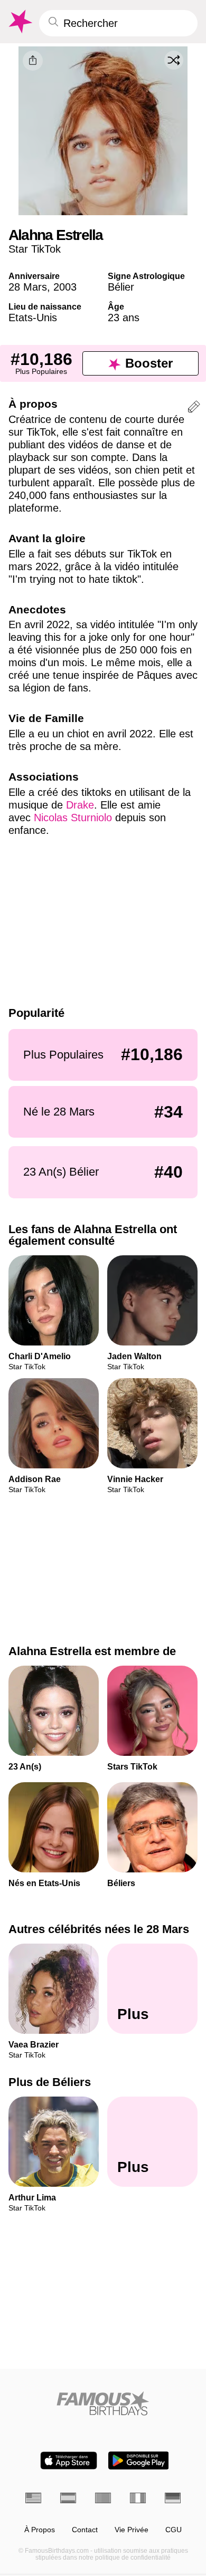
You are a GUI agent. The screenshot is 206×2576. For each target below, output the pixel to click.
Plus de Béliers (50, 2083)
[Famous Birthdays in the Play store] (139, 2460)
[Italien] (138, 2498)
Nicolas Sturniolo (73, 818)
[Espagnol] (68, 2498)
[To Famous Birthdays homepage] (20, 22)
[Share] (33, 61)
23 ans (124, 318)
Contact (85, 2530)
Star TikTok (35, 249)
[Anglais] (33, 2498)
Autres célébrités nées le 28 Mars (99, 1929)
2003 (65, 287)
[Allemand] (173, 2498)
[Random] (174, 60)
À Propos (40, 2530)
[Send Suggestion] (194, 408)
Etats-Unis (33, 318)
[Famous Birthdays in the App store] (69, 2460)
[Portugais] (103, 2498)
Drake (80, 805)
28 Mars (28, 287)
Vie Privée (132, 2530)
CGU (174, 2530)
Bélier (121, 287)
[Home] (103, 2403)
